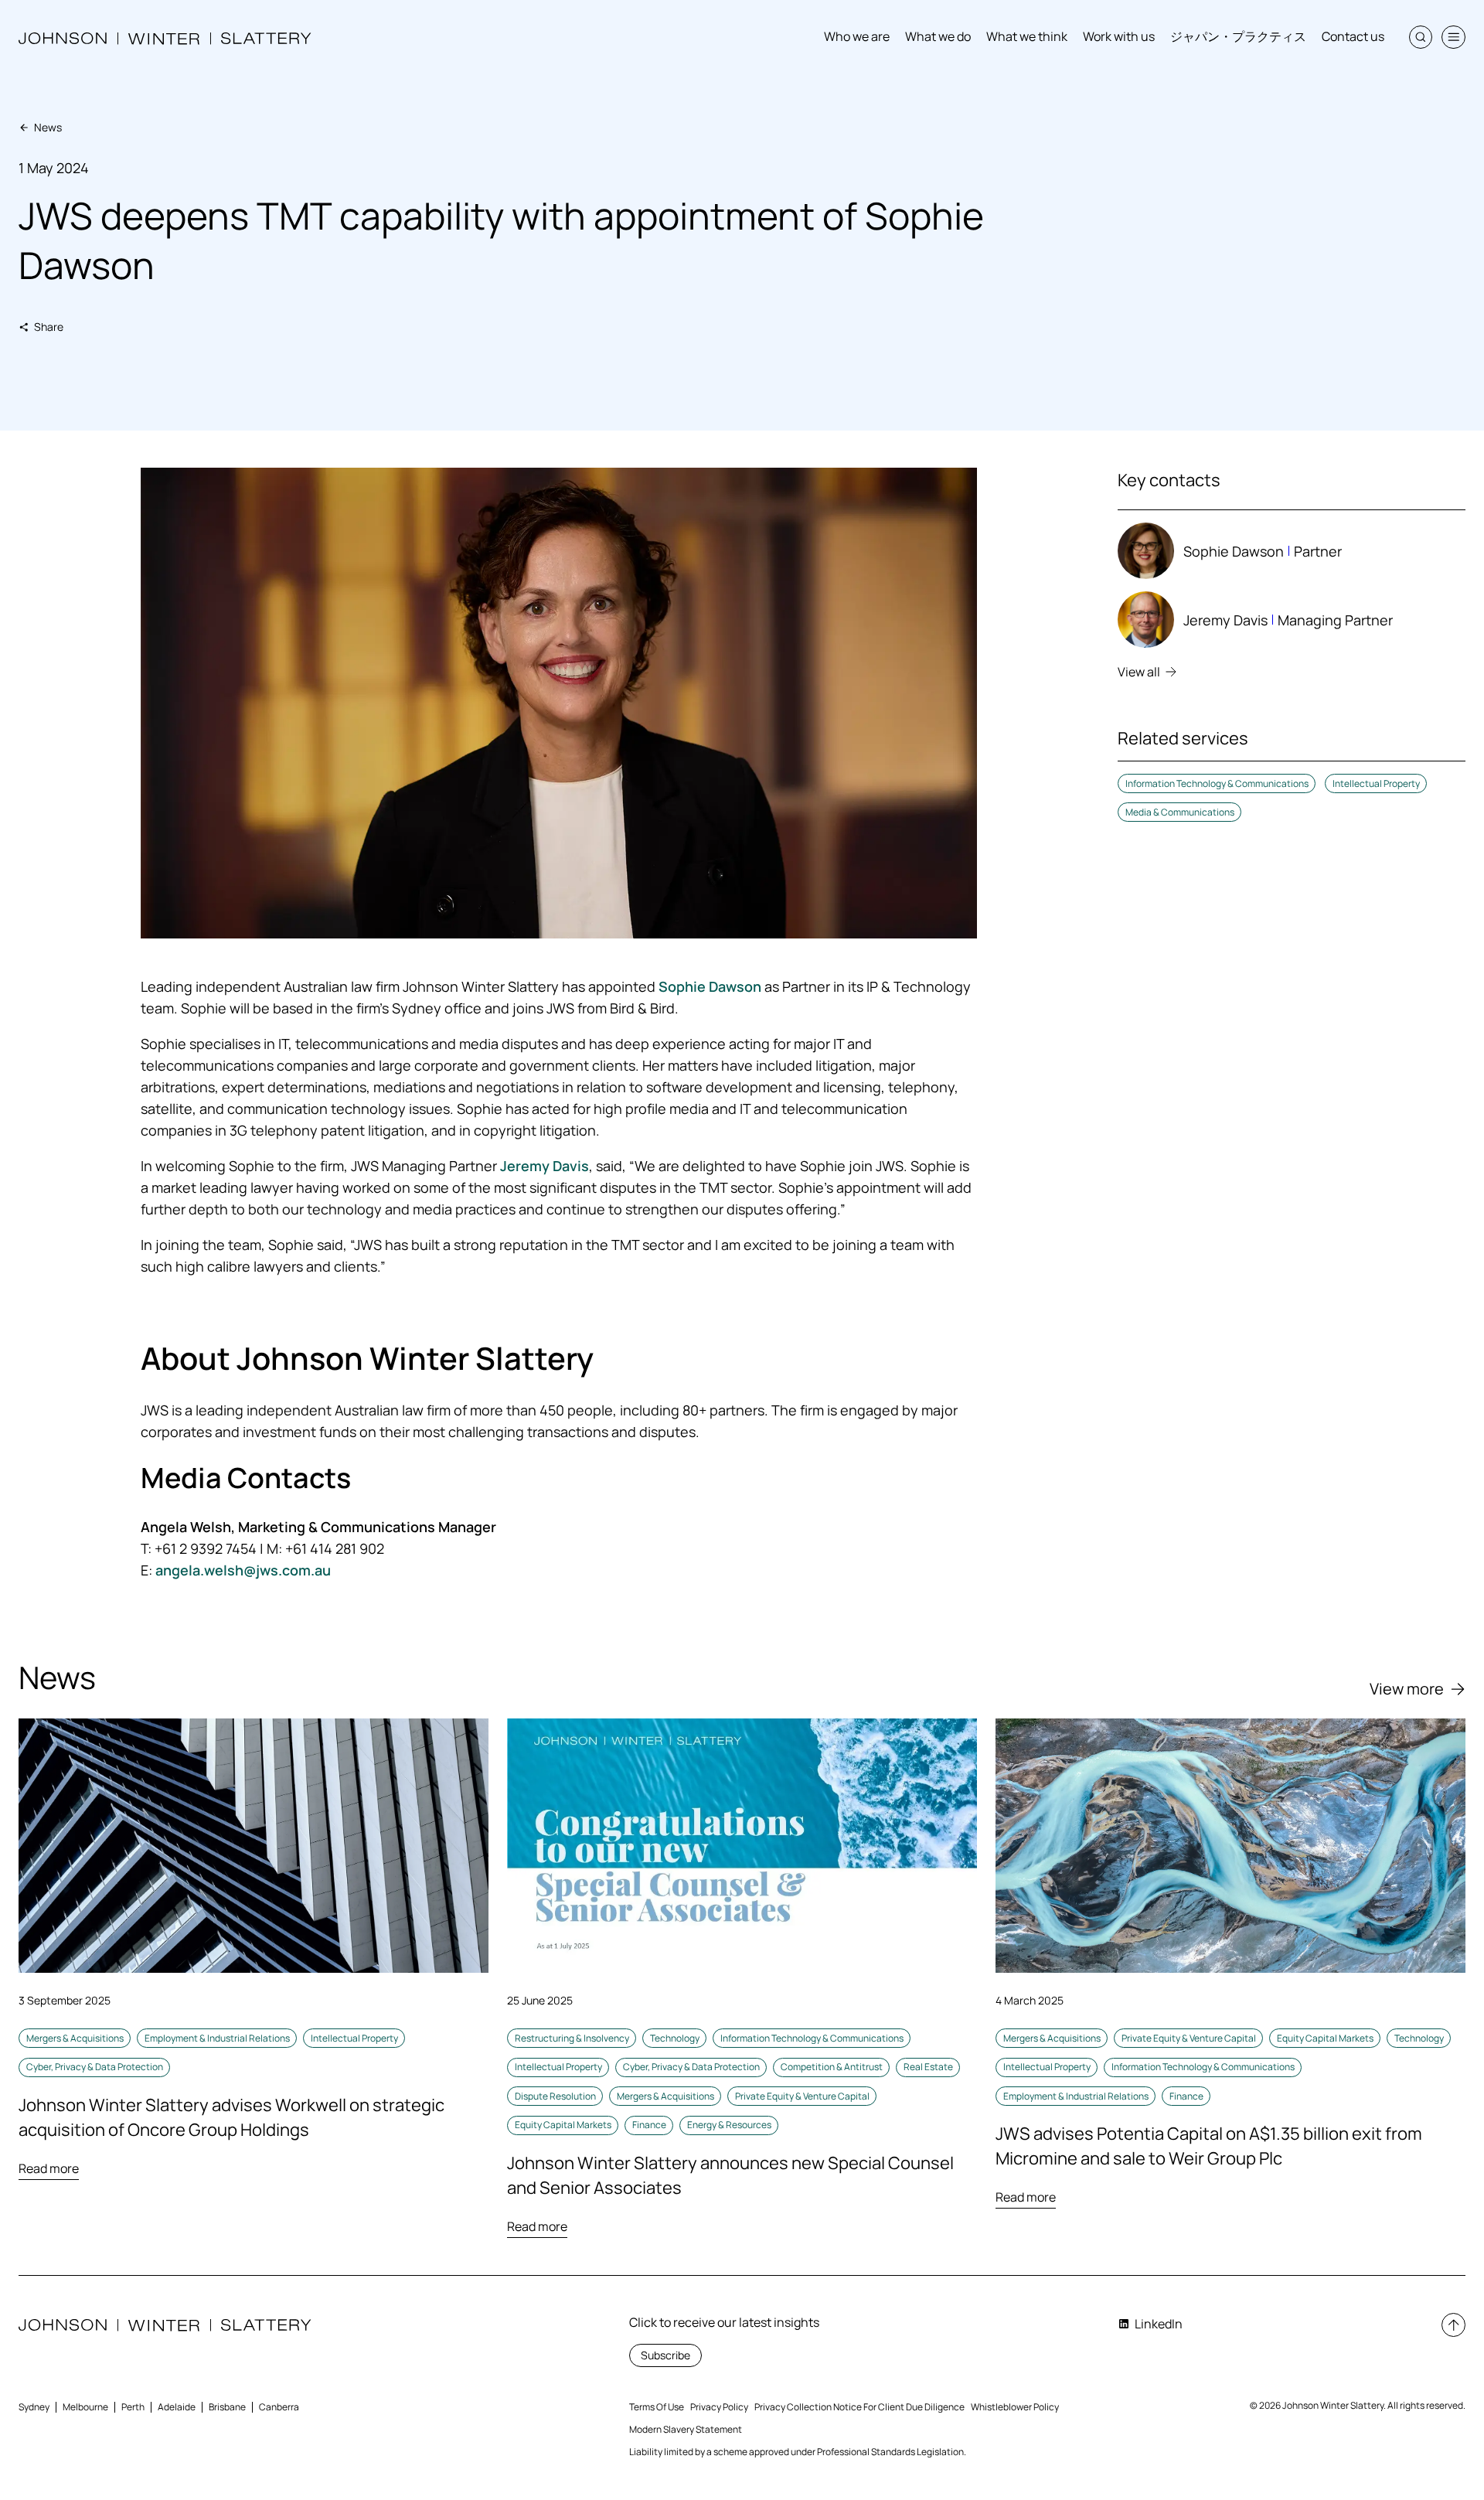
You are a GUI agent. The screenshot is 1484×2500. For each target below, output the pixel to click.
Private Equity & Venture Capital (802, 2096)
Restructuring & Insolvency (572, 2038)
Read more (49, 2168)
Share (49, 327)
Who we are (857, 36)
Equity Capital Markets (563, 2125)
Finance (649, 2125)
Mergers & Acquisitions (75, 2038)
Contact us (1353, 36)
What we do (938, 36)
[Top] (1453, 2325)
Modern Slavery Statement (686, 2429)
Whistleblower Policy (1015, 2407)
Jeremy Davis (545, 1166)
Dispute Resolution (555, 2096)
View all (1139, 672)
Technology (675, 2038)
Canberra (279, 2407)
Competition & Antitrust (832, 2067)
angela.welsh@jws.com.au (243, 1570)
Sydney (34, 2407)
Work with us (1119, 36)
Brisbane (227, 2407)
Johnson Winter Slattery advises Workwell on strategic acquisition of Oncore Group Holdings (231, 2117)
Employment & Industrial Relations (217, 2038)
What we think (1027, 36)
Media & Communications (1180, 812)
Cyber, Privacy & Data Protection (95, 2067)
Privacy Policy (719, 2407)
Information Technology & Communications (1217, 783)
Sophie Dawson (710, 986)
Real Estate (928, 2067)
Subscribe (665, 2355)
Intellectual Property (1376, 783)
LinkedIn (1159, 2324)
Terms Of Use (657, 2407)
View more (1407, 1689)
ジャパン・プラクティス (1238, 36)
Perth (133, 2407)
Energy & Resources (729, 2125)
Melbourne (85, 2407)
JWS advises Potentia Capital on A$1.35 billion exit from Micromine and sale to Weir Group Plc (1209, 2146)
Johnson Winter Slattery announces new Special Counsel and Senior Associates (730, 2175)
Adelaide (177, 2407)
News (48, 127)
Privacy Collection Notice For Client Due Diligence (859, 2407)
